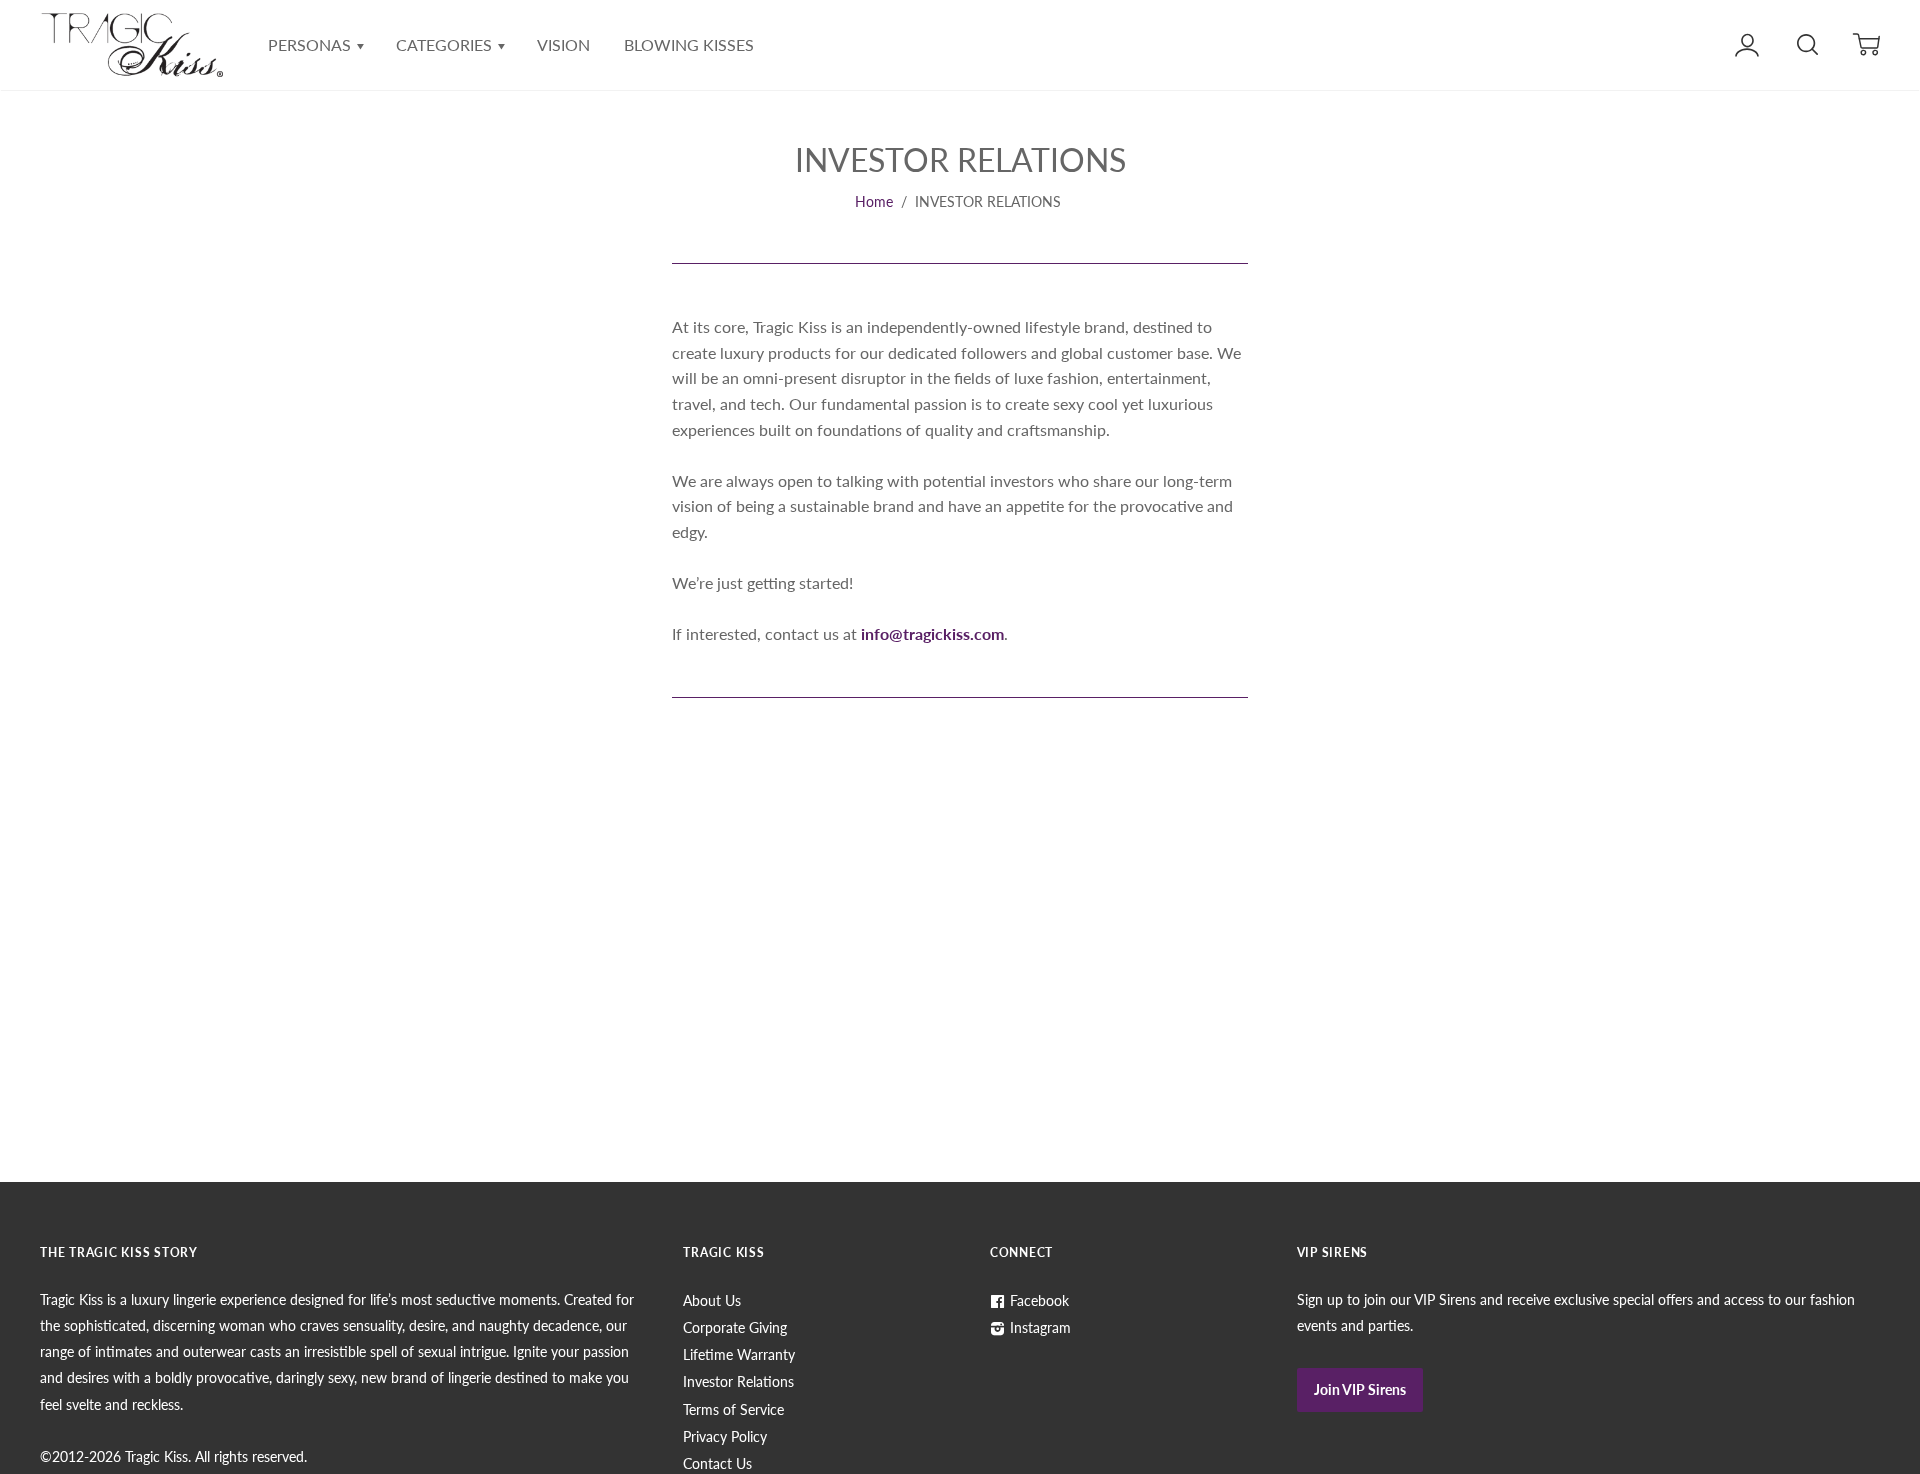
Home (874, 201)
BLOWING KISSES (689, 44)
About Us (712, 1300)
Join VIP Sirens (1360, 1389)
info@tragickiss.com (932, 633)
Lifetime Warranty (739, 1354)
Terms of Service (733, 1409)
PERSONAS (311, 44)
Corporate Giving (735, 1327)
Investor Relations (738, 1381)
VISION (563, 44)
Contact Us (717, 1463)
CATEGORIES (446, 44)
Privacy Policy (725, 1436)
